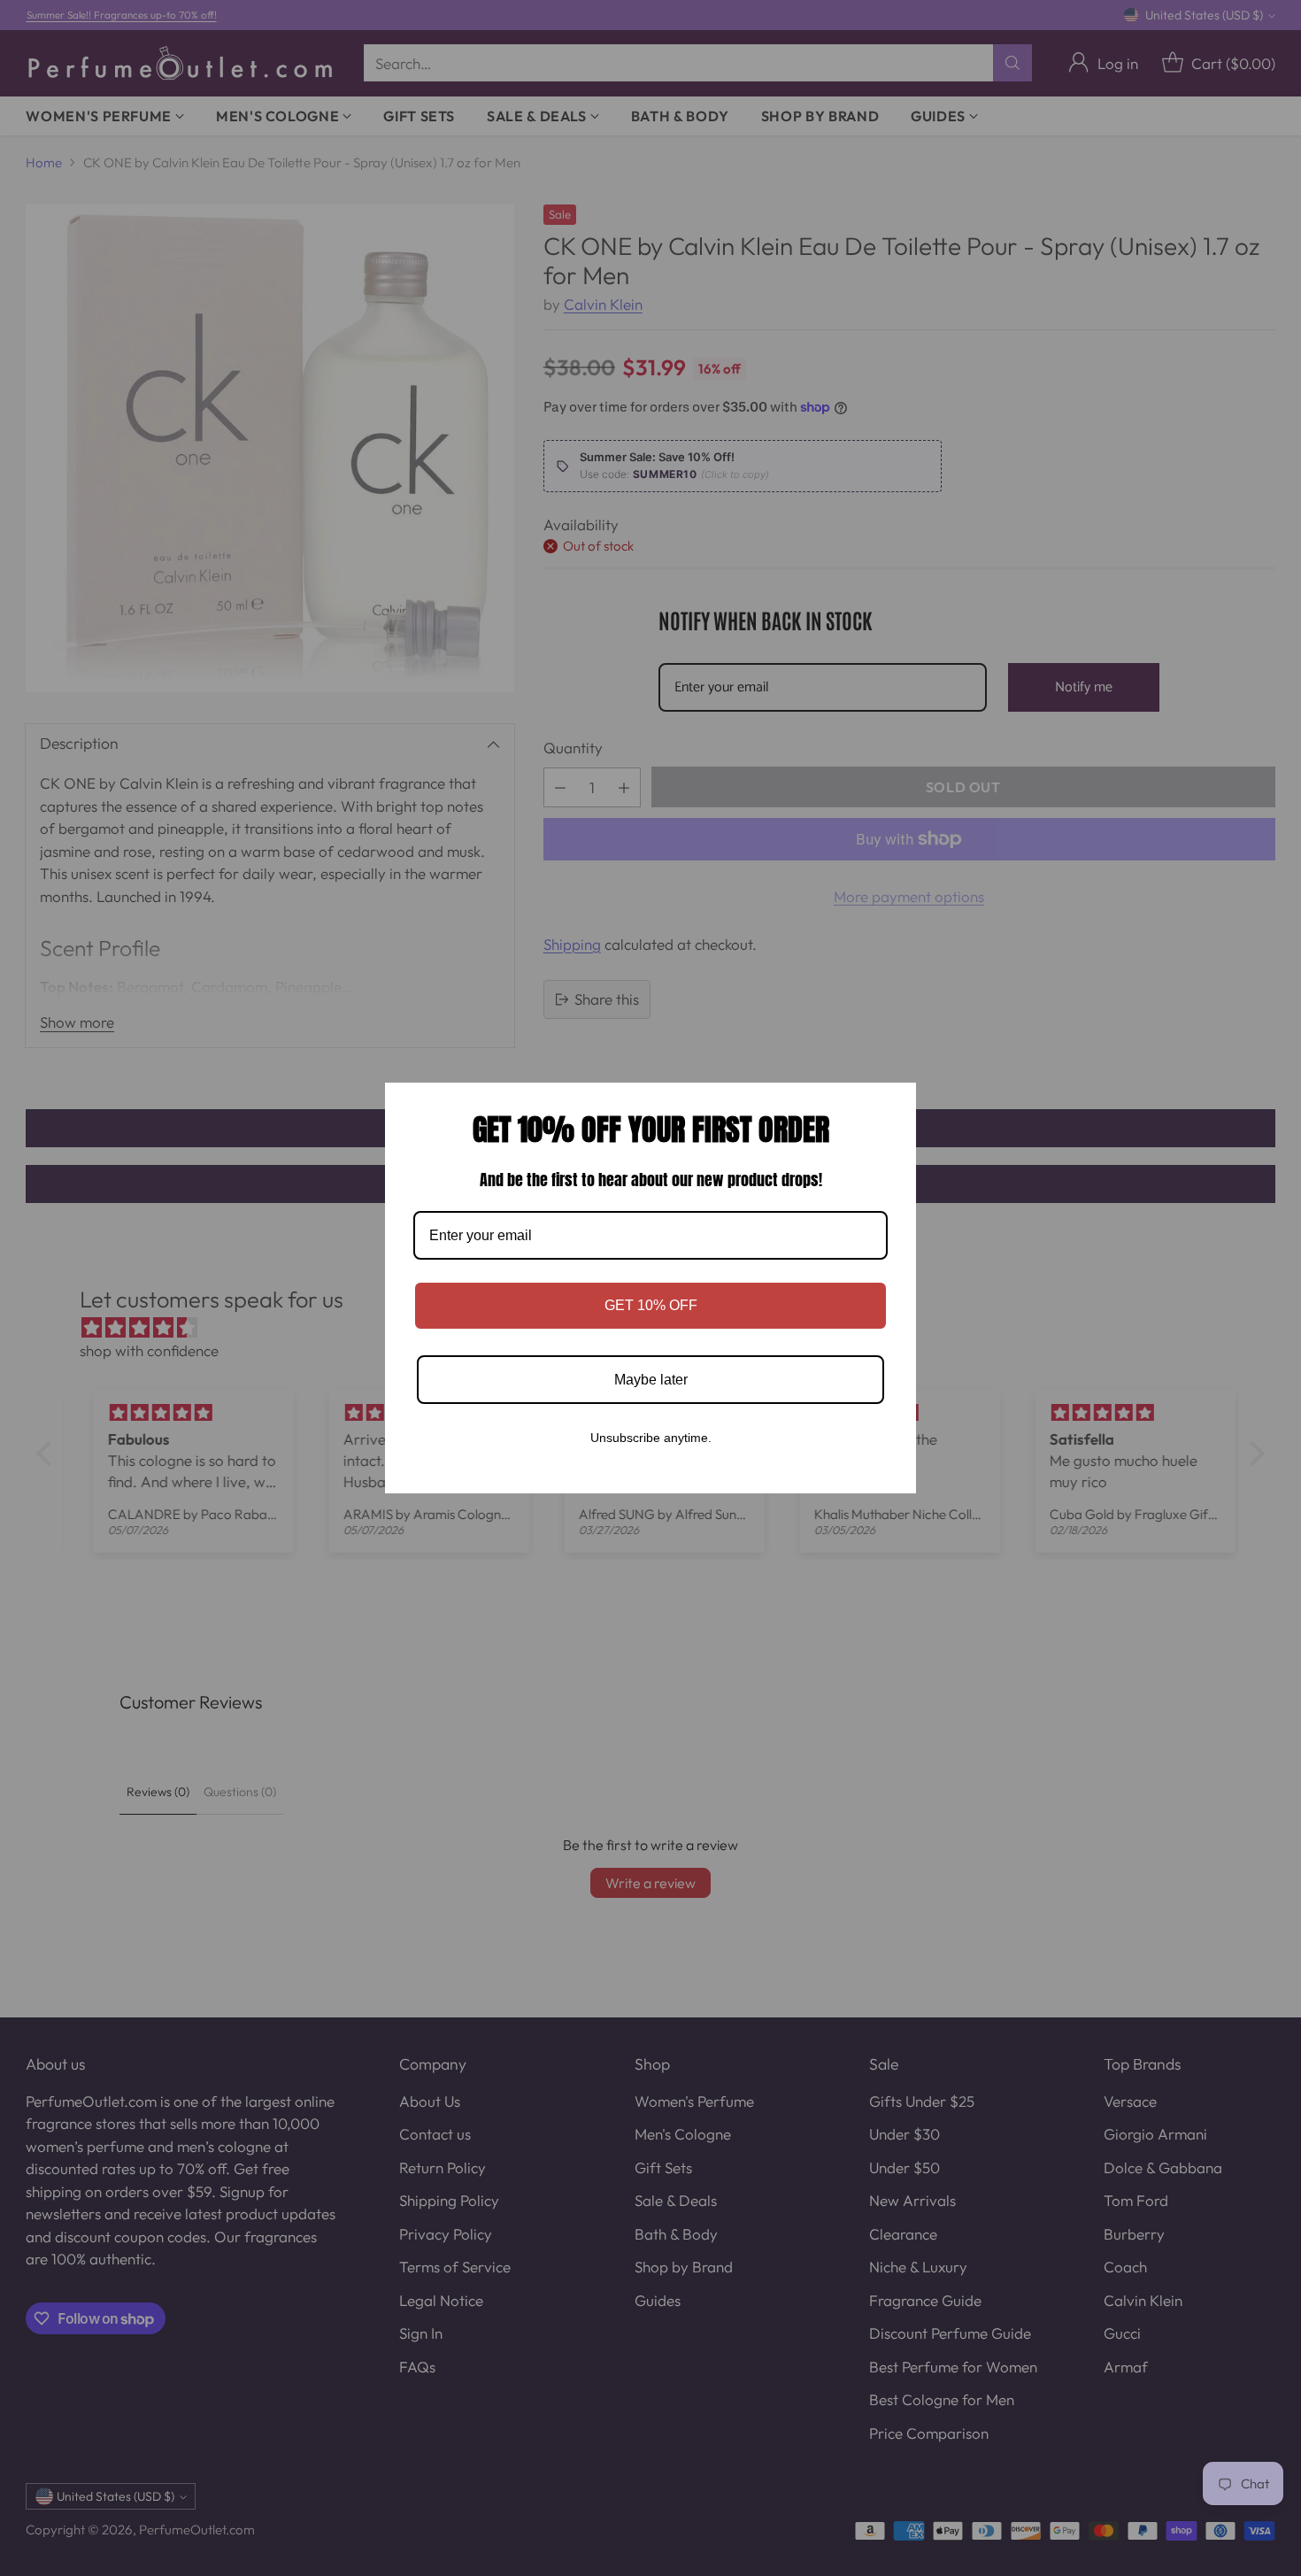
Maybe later (651, 1380)
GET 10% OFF (651, 1305)
